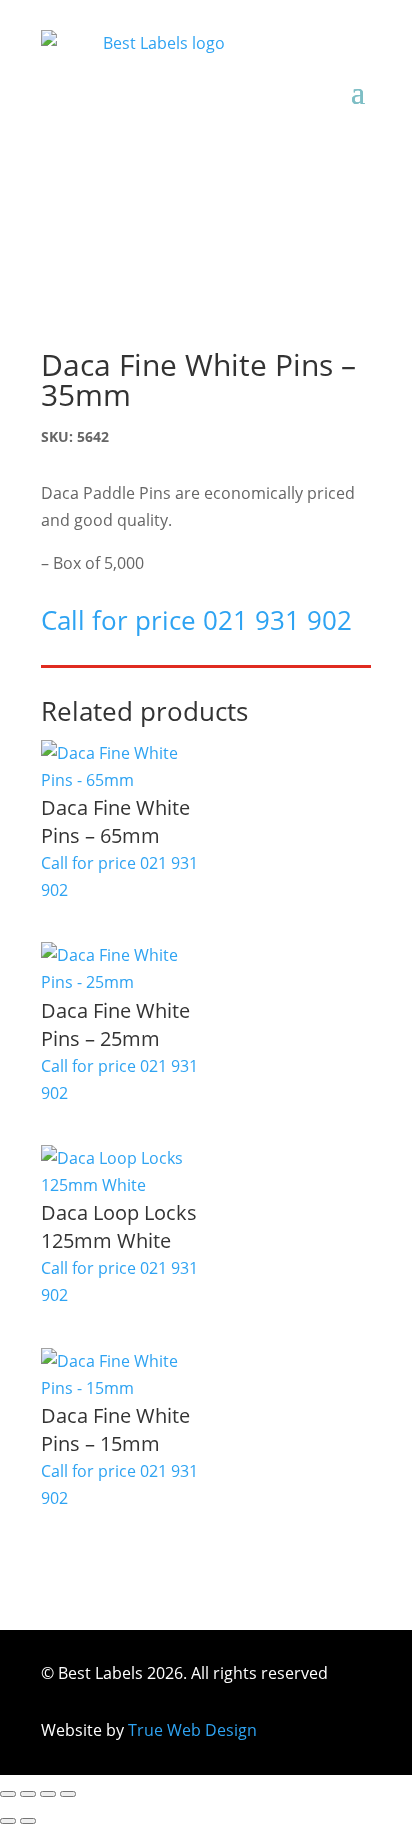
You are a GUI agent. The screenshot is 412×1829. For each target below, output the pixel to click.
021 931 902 (277, 620)
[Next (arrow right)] (28, 1821)
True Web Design (192, 1730)
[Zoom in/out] (8, 1794)
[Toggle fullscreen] (28, 1794)
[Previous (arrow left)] (8, 1821)
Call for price (115, 834)
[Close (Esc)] (68, 1794)
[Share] (48, 1794)
